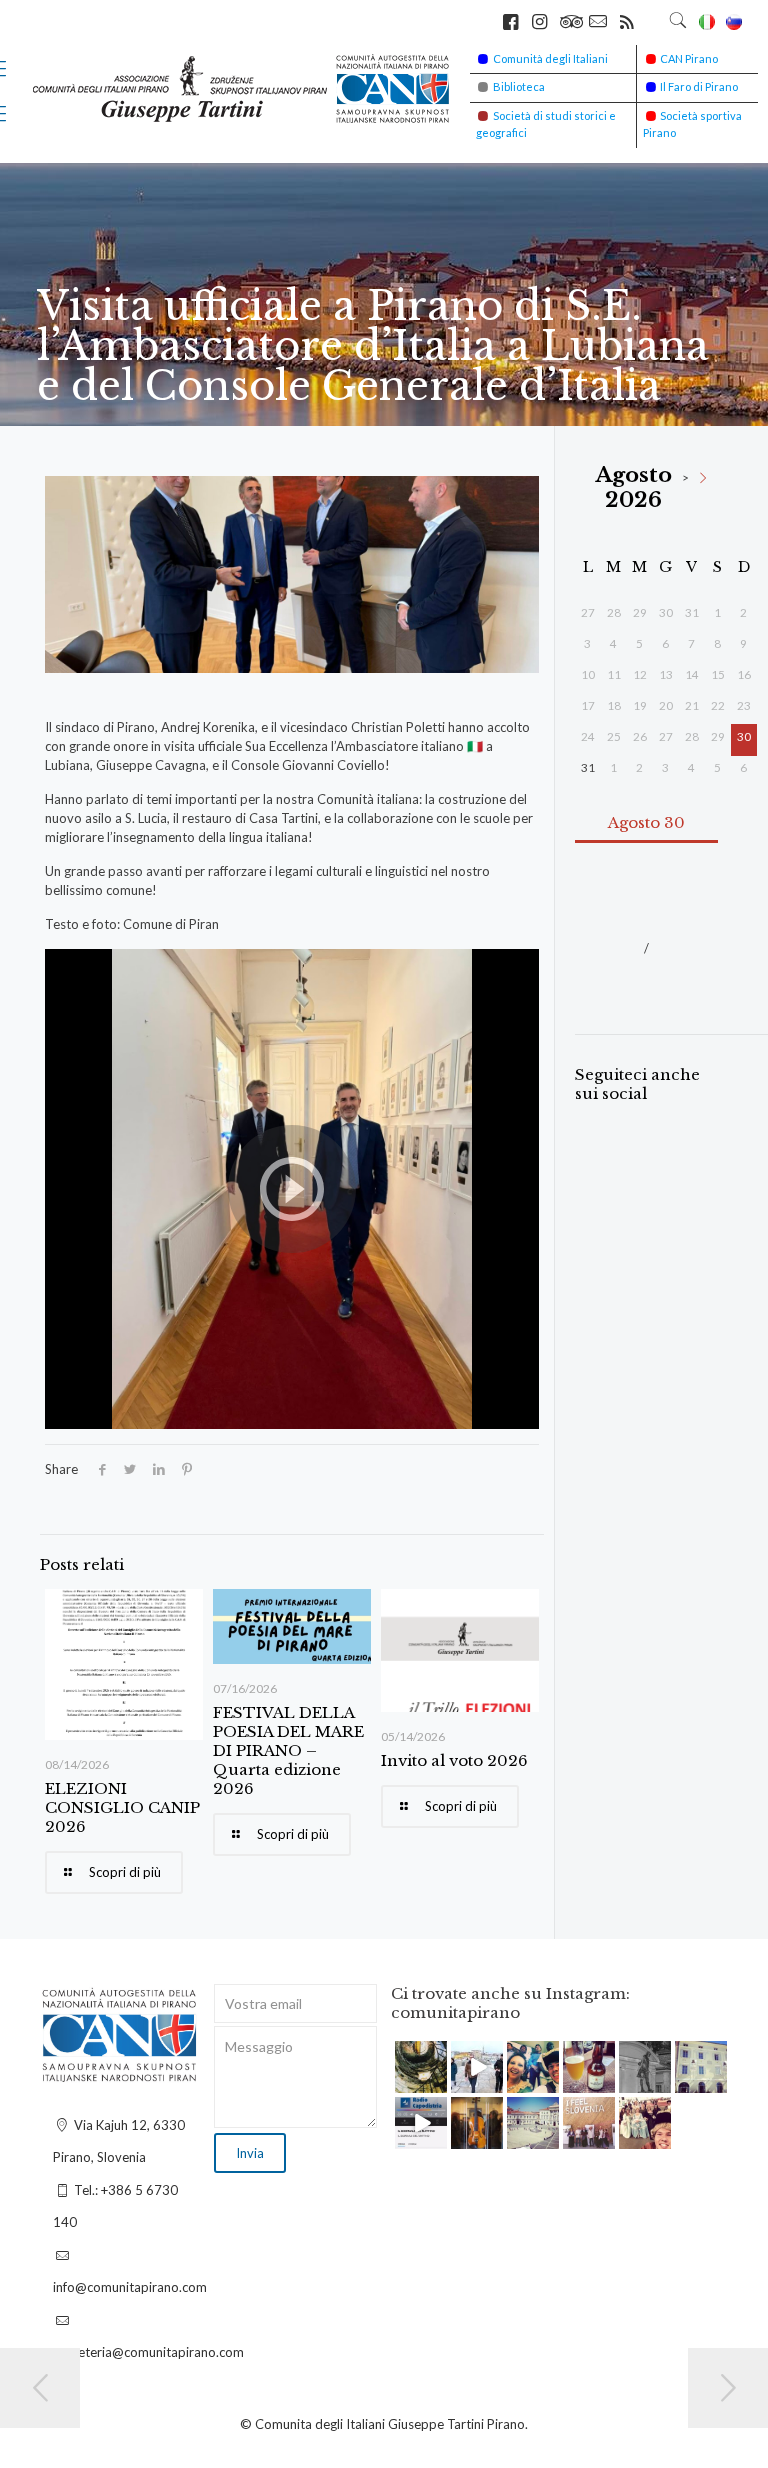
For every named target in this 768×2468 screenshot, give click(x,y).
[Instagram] (435, 2080)
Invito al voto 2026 (454, 1760)
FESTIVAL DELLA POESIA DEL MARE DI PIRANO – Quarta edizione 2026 (288, 1750)
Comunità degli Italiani (550, 58)
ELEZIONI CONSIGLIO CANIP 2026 (122, 1807)
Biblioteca (519, 86)
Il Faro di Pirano (699, 86)
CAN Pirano (689, 58)
